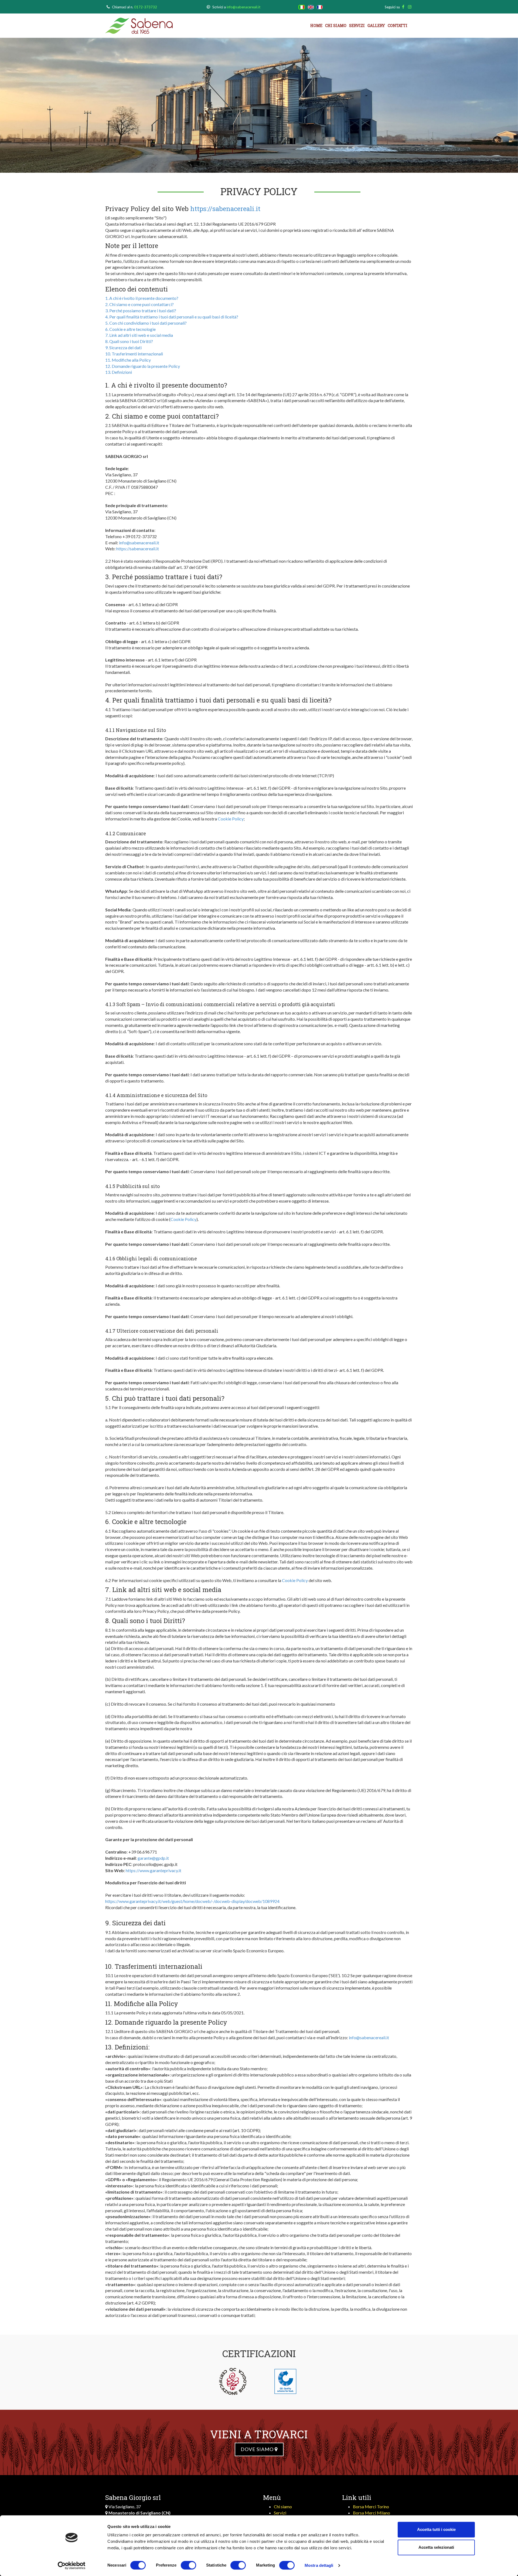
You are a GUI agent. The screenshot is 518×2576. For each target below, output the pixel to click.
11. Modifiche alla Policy (128, 360)
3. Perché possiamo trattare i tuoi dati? (141, 310)
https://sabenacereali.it (225, 209)
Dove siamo (258, 2449)
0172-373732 (146, 7)
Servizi (357, 26)
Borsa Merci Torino (371, 2507)
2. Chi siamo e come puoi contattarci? (139, 304)
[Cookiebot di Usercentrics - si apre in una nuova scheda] (72, 2565)
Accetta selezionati (436, 2547)
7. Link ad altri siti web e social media (139, 335)
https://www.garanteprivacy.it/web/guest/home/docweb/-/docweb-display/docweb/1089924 (192, 1901)
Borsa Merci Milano (372, 2513)
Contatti (398, 26)
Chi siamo (336, 26)
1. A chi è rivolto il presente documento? (142, 298)
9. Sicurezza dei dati (123, 347)
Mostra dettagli (319, 2565)
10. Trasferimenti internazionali (134, 354)
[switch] (188, 2565)
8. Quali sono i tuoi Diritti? (129, 341)
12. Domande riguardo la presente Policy (143, 366)
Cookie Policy (231, 819)
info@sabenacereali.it (243, 7)
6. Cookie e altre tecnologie (130, 329)
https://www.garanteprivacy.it (154, 1870)
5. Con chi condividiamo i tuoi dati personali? (146, 323)
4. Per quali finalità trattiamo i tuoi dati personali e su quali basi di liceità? (172, 317)
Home (316, 26)
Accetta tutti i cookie (436, 2529)
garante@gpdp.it (153, 1858)
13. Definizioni (119, 372)
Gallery (376, 26)
